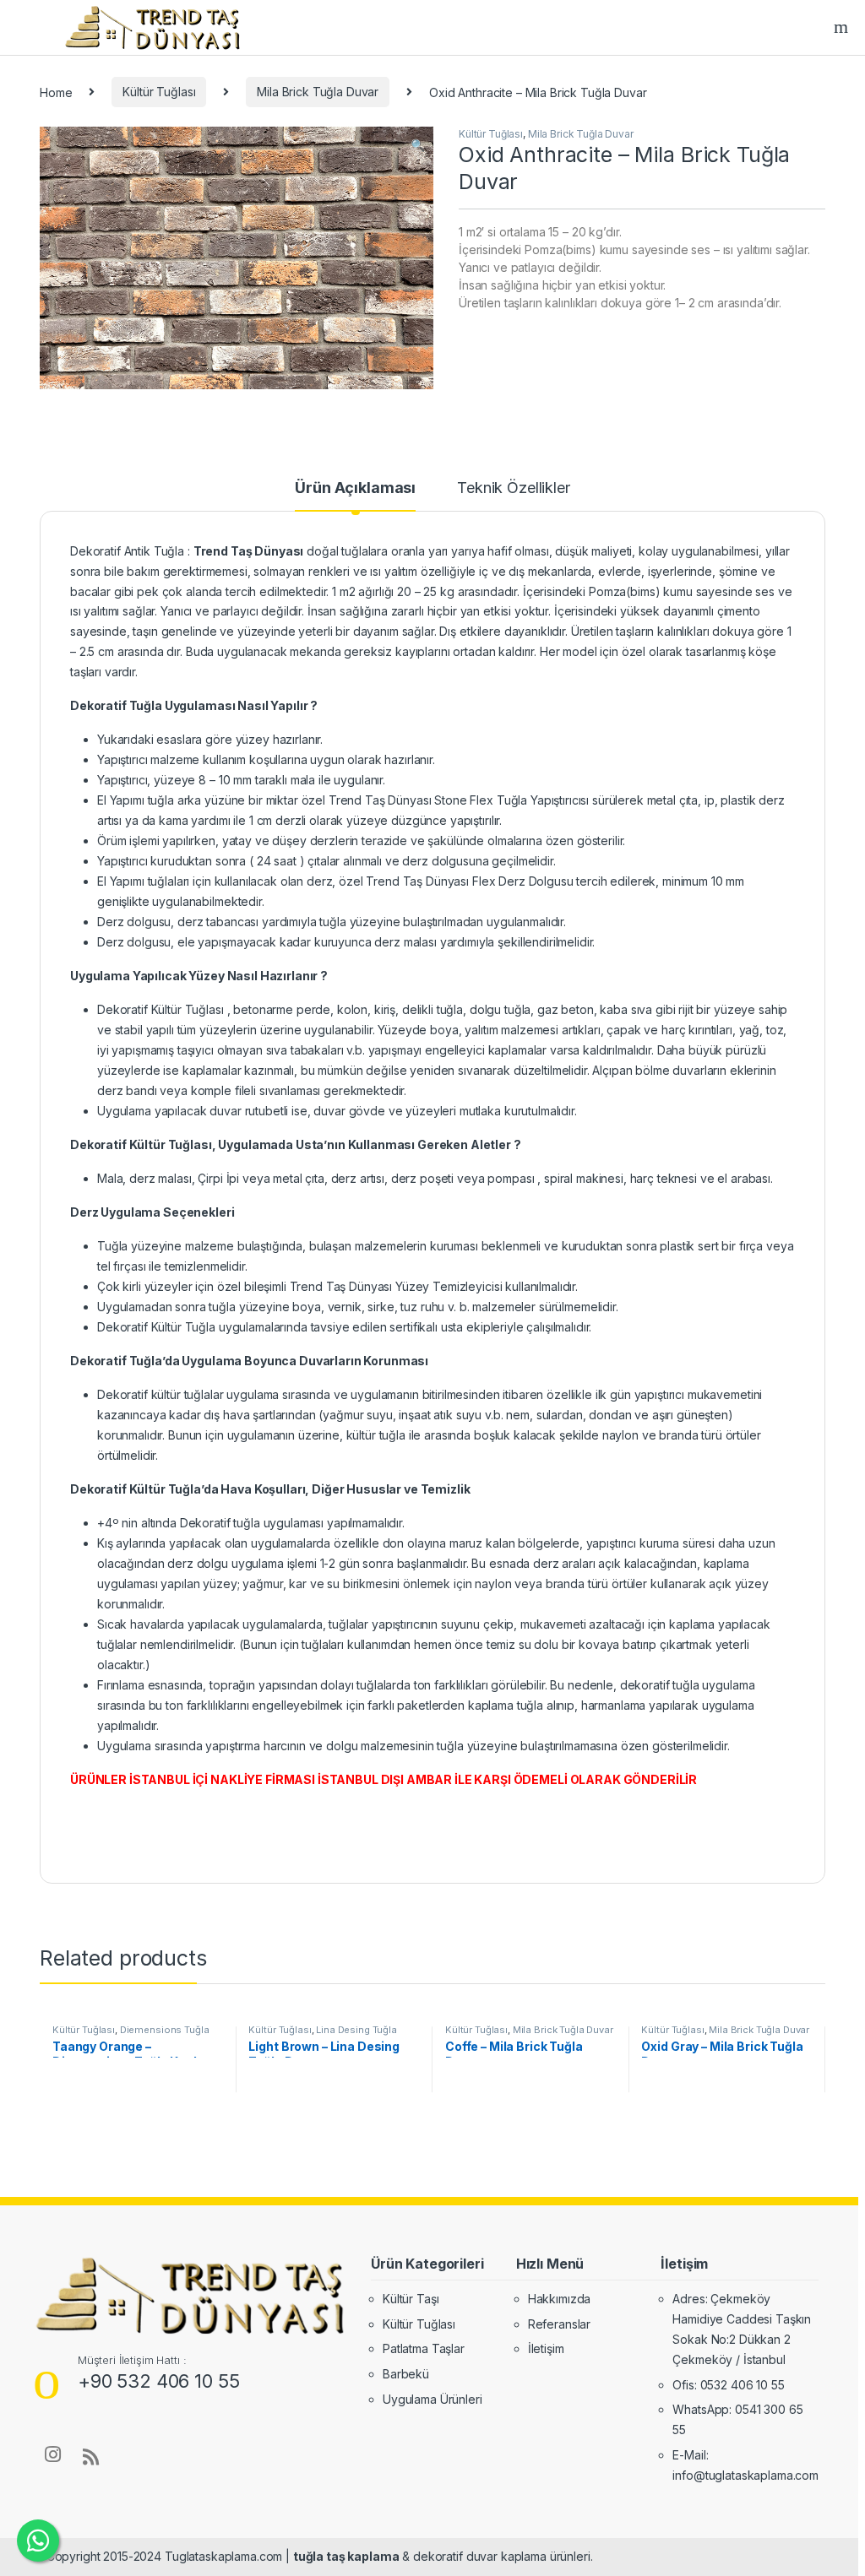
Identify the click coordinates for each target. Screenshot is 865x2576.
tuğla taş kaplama (346, 2556)
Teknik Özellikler (514, 488)
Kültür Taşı (411, 2299)
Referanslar (559, 2324)
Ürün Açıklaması (355, 488)
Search (843, 27)
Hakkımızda (560, 2299)
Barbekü (406, 2374)
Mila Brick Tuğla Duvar (318, 92)
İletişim (546, 2348)
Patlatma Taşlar (424, 2348)
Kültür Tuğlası (159, 92)
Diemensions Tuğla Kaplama (131, 2035)
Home (56, 92)
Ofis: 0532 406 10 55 (728, 2385)
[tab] (355, 496)
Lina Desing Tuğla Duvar (322, 2035)
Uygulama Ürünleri (432, 2399)
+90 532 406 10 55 (159, 2381)
